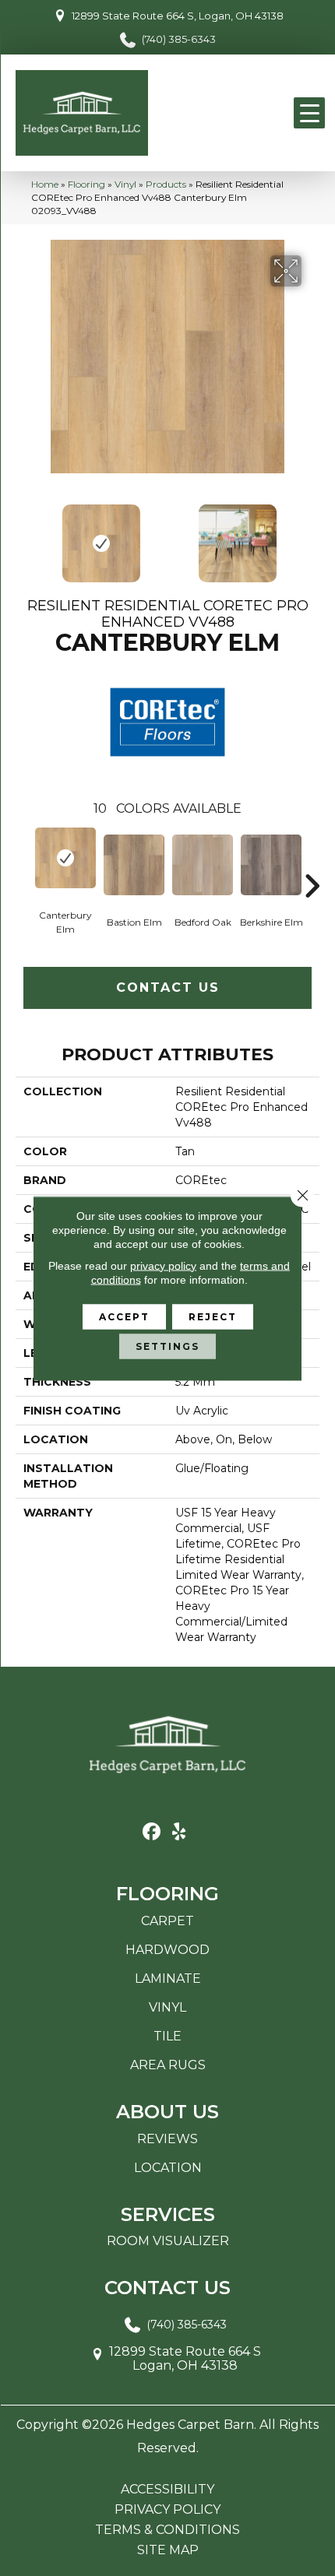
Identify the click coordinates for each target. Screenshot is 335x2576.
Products (166, 184)
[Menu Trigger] (309, 113)
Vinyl (125, 184)
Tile (167, 2036)
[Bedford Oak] (203, 865)
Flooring (86, 184)
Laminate (168, 1979)
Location (168, 2168)
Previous (23, 536)
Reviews (167, 2139)
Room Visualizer (168, 2241)
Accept (124, 1316)
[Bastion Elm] (134, 865)
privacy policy (163, 1265)
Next (312, 536)
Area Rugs (168, 2065)
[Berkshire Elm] (271, 865)
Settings (167, 1346)
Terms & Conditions (167, 2530)
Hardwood (167, 1950)
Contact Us (168, 988)
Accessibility (167, 2490)
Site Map (168, 2550)
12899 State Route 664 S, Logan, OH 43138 (178, 16)
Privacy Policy (167, 2510)
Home (45, 184)
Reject (213, 1316)
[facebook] (152, 1832)
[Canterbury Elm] (65, 858)
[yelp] (179, 1832)
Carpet (167, 1921)
